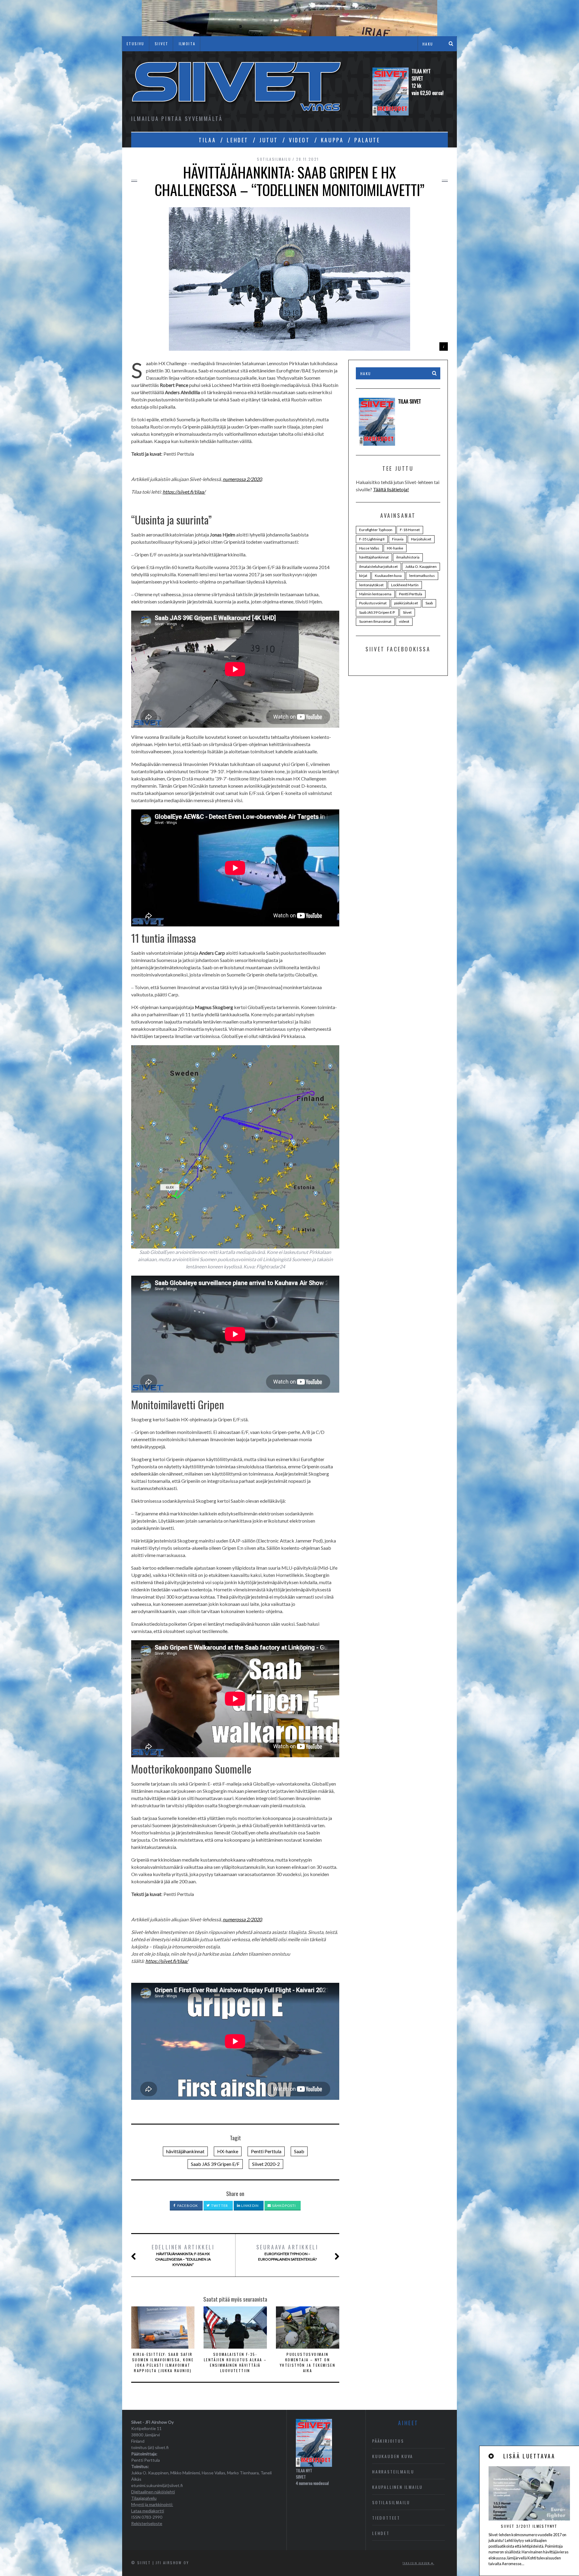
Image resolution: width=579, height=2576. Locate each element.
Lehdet (381, 2533)
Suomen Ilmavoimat (375, 621)
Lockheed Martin (405, 585)
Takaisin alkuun (417, 2563)
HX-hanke (228, 2151)
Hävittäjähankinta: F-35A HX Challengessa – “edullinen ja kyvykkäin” (183, 2255)
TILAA (207, 140)
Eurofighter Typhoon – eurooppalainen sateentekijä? (287, 2252)
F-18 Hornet (410, 530)
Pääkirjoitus (388, 2441)
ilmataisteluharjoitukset (378, 566)
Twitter (219, 2206)
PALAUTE (367, 140)
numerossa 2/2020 (242, 479)
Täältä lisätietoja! (391, 489)
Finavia (398, 539)
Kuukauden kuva (388, 576)
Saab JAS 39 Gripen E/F (215, 2164)
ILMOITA (187, 44)
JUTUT (269, 140)
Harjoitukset (421, 539)
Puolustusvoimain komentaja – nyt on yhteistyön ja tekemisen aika (308, 2362)
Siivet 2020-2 (266, 2164)
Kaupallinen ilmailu (397, 2487)
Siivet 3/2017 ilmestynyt (529, 2526)
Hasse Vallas (369, 548)
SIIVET (161, 44)
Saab (299, 2151)
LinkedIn (250, 2206)
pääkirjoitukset (406, 603)
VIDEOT (299, 140)
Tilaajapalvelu (144, 2498)
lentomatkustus (422, 576)
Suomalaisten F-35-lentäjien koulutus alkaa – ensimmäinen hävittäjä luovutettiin (235, 2362)
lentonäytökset (371, 585)
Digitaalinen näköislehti (153, 2492)
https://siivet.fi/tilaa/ (184, 492)
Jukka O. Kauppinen (421, 566)
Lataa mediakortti (148, 2511)
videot (404, 621)
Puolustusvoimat (373, 603)
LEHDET (238, 140)
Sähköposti (283, 2206)
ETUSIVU (136, 44)
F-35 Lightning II (372, 539)
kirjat (363, 576)
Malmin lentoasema (375, 594)
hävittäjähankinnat (185, 2151)
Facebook (187, 2206)
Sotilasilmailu (274, 159)
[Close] (492, 2456)
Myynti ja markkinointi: (152, 2504)
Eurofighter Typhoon (376, 530)
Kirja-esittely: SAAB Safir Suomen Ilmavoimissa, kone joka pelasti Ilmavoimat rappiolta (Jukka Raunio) (163, 2362)
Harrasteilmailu (393, 2472)
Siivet (407, 612)
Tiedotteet (386, 2518)
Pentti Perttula (266, 2151)
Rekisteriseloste (147, 2523)
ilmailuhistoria (408, 557)
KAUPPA (332, 140)
